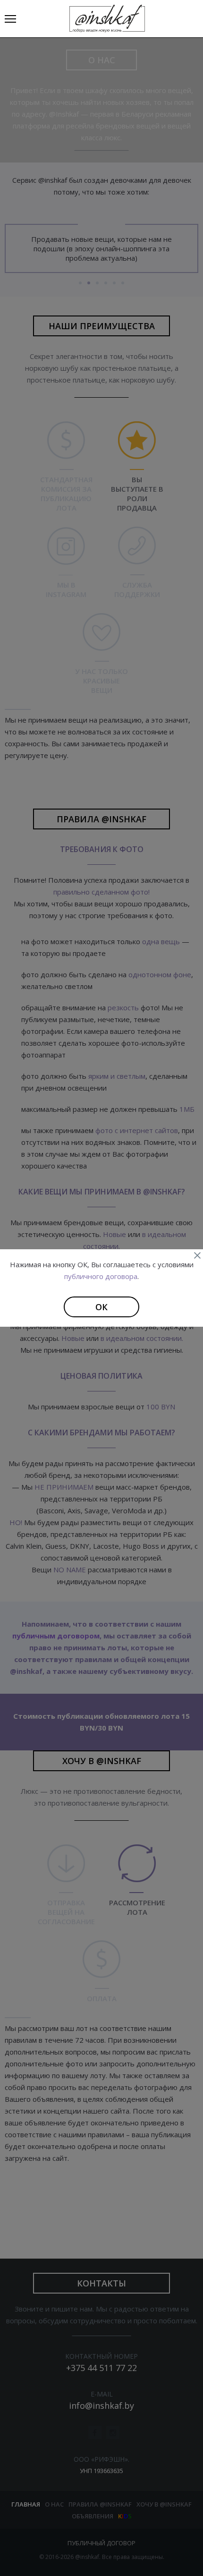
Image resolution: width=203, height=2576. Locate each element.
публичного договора (101, 1276)
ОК (101, 1307)
